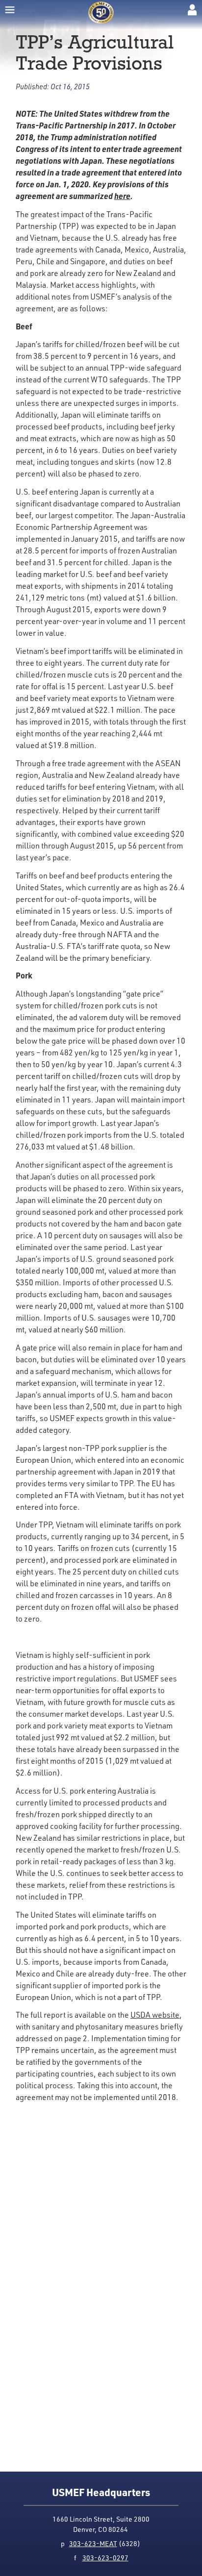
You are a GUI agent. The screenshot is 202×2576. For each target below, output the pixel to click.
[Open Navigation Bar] (10, 10)
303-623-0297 (105, 2558)
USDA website (155, 2015)
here (122, 196)
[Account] (192, 10)
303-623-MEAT (93, 2543)
